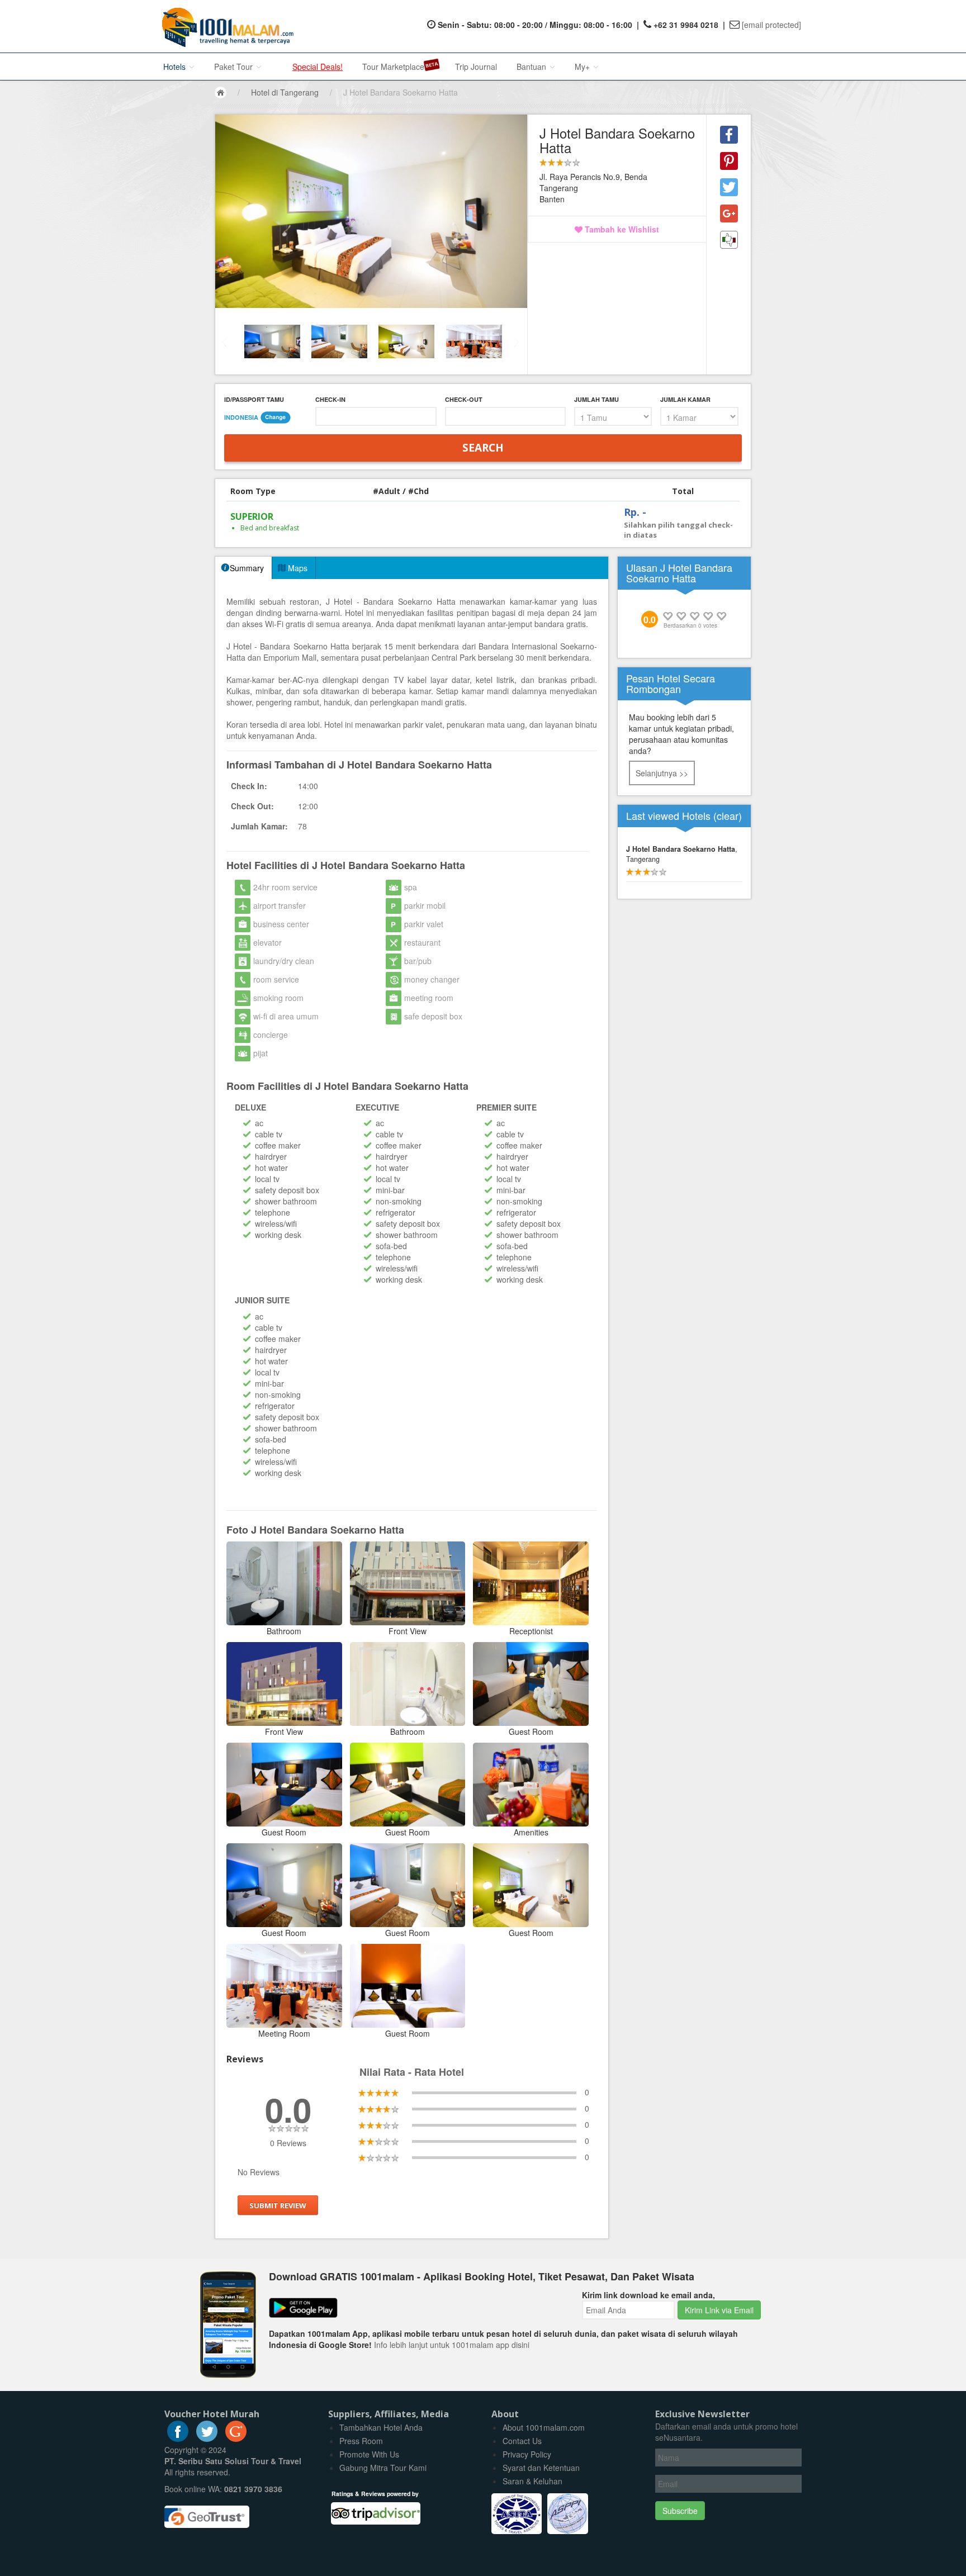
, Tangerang (682, 854)
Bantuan (532, 67)
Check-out (464, 399)
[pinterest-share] (729, 161)
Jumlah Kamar (685, 399)
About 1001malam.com (544, 2427)
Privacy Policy (527, 2454)
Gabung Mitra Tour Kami (383, 2468)
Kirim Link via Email (719, 2310)
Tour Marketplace (393, 67)
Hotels (176, 67)
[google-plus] (236, 2439)
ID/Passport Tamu (254, 399)
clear (728, 815)
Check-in (330, 399)
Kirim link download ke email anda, (648, 2295)
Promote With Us (369, 2454)
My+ (583, 67)
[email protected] (771, 25)
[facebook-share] (729, 135)
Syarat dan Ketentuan (541, 2468)
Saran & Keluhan (532, 2481)
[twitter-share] (729, 187)
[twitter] (207, 2439)
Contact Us (522, 2441)
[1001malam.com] (225, 26)
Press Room (361, 2441)
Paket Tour (235, 67)
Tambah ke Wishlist (621, 229)
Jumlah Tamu (596, 399)
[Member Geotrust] (207, 2512)
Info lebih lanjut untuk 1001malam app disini (452, 2345)
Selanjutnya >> (662, 773)
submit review (278, 2205)
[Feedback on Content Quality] (729, 240)
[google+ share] (729, 214)
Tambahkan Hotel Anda (381, 2427)
